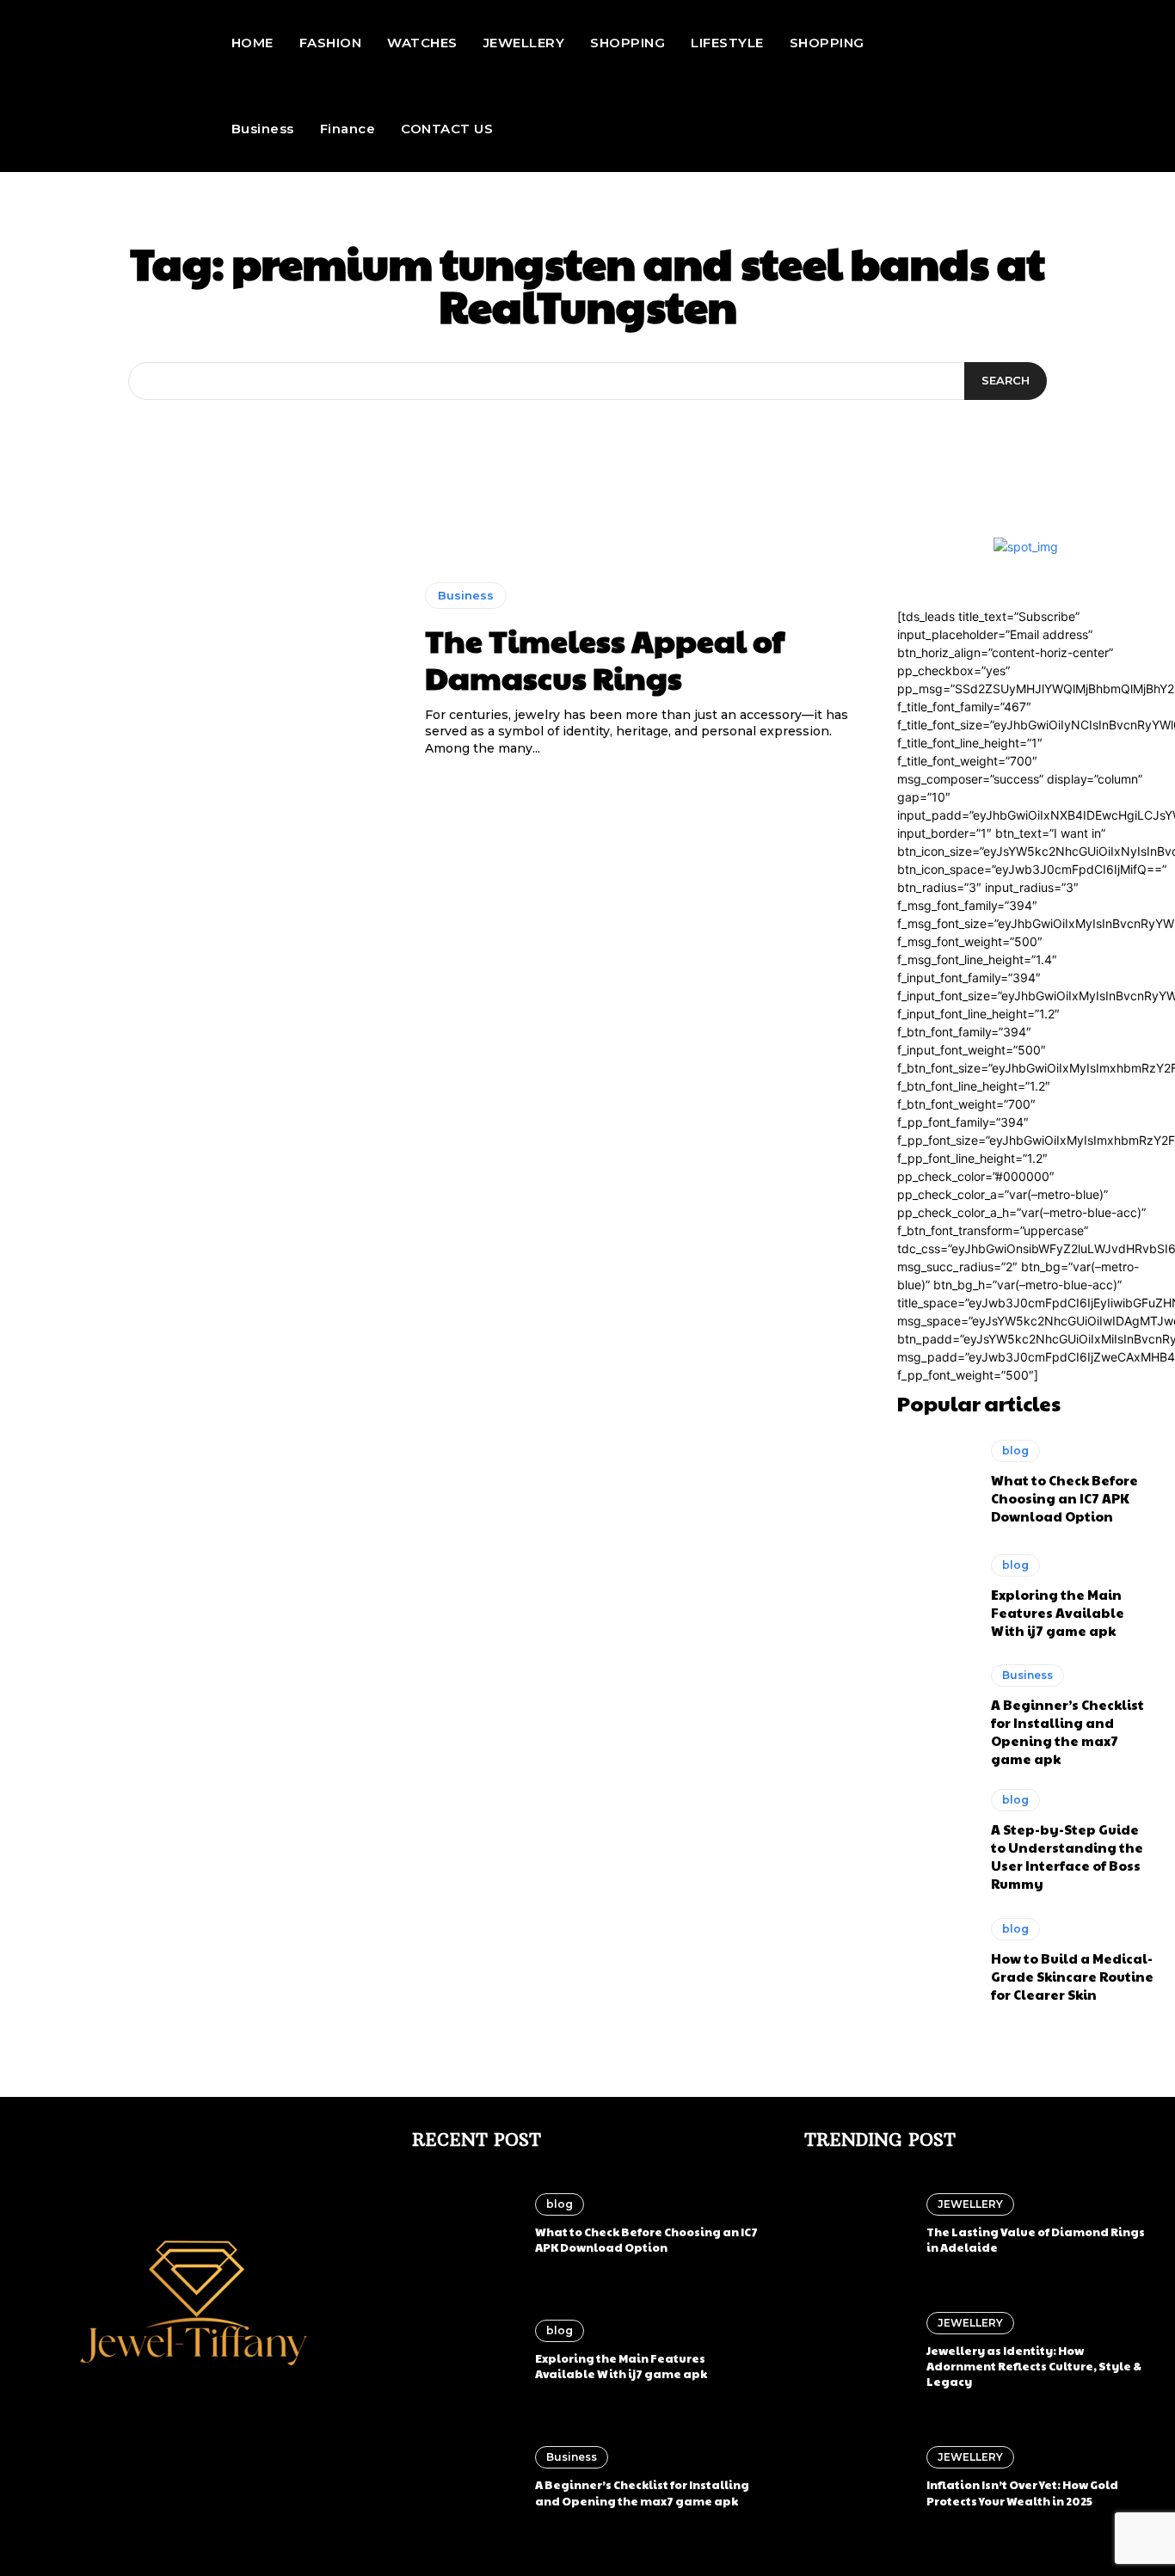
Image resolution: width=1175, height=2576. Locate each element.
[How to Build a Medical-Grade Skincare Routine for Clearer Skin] (936, 1960)
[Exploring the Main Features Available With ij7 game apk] (936, 1596)
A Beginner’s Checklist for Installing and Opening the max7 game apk (1067, 1731)
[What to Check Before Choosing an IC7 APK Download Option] (936, 1483)
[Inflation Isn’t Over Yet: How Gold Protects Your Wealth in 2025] (857, 2477)
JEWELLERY (970, 2204)
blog (1015, 1451)
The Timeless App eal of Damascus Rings (605, 658)
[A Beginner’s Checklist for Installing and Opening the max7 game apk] (936, 1711)
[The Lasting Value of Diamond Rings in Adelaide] (857, 2224)
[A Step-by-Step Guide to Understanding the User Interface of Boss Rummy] (936, 1835)
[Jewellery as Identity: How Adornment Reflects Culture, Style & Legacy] (857, 2351)
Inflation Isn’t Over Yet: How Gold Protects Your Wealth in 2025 (1022, 2493)
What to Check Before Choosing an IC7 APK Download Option (1064, 1498)
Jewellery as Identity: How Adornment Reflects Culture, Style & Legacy (1034, 2366)
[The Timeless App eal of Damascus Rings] (210, 670)
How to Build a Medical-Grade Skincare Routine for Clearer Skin (1072, 1976)
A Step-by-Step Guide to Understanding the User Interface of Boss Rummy (1067, 1856)
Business (466, 595)
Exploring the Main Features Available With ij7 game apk (1058, 1612)
